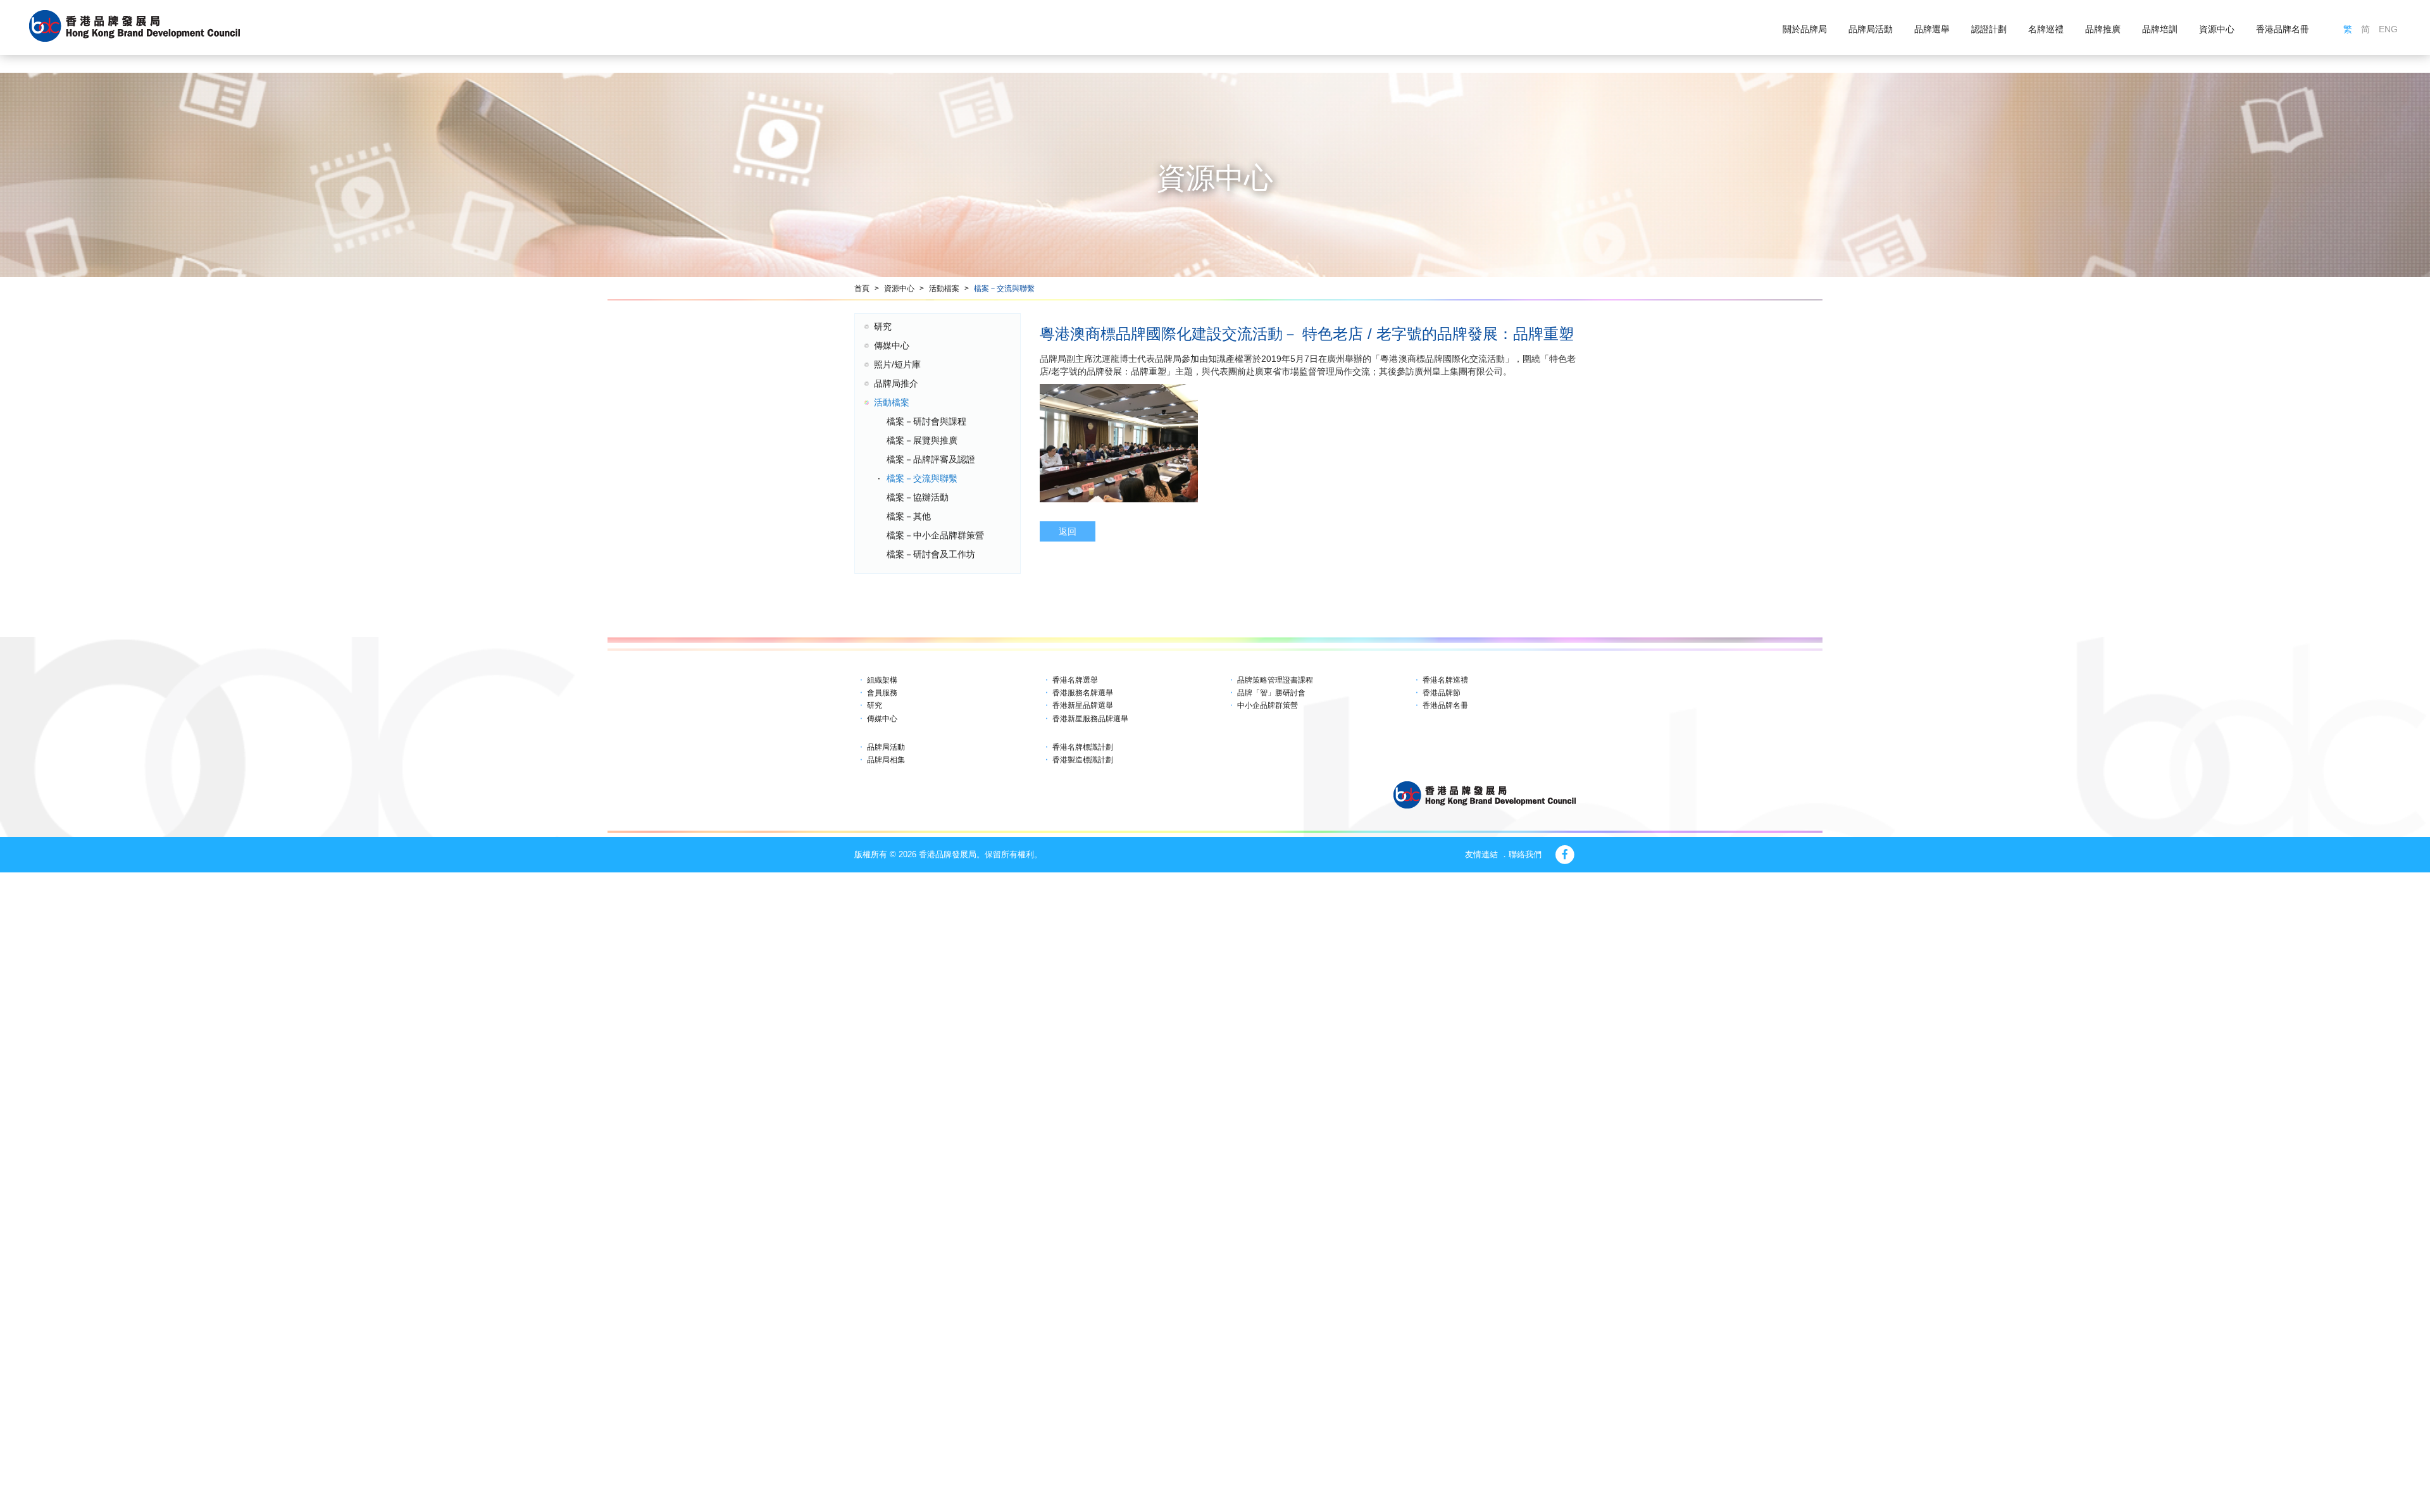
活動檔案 (944, 288)
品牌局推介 (896, 383)
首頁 (862, 288)
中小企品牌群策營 (1268, 705)
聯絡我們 (1525, 854)
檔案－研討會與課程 (926, 421)
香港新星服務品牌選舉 (1090, 719)
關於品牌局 (1805, 29)
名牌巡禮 (2046, 29)
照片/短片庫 (897, 364)
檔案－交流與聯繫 (1004, 288)
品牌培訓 (2160, 29)
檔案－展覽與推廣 (922, 440)
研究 (883, 326)
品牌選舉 (1932, 29)
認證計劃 (1989, 29)
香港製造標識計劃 (1083, 760)
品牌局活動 (1871, 29)
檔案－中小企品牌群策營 (935, 535)
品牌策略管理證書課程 (1275, 680)
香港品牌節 (1442, 693)
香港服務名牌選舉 (1083, 693)
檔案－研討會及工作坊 (931, 554)
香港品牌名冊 (2283, 29)
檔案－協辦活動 (918, 497)
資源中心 (2217, 29)
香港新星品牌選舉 (1083, 705)
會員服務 (882, 693)
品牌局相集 (886, 760)
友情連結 (1481, 854)
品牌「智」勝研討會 (1271, 693)
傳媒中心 (892, 345)
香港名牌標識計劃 (1083, 747)
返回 (1068, 531)
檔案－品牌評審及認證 (931, 459)
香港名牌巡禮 (1445, 680)
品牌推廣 (2103, 29)
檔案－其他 (909, 516)
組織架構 (882, 680)
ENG (2388, 29)
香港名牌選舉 (1075, 680)
